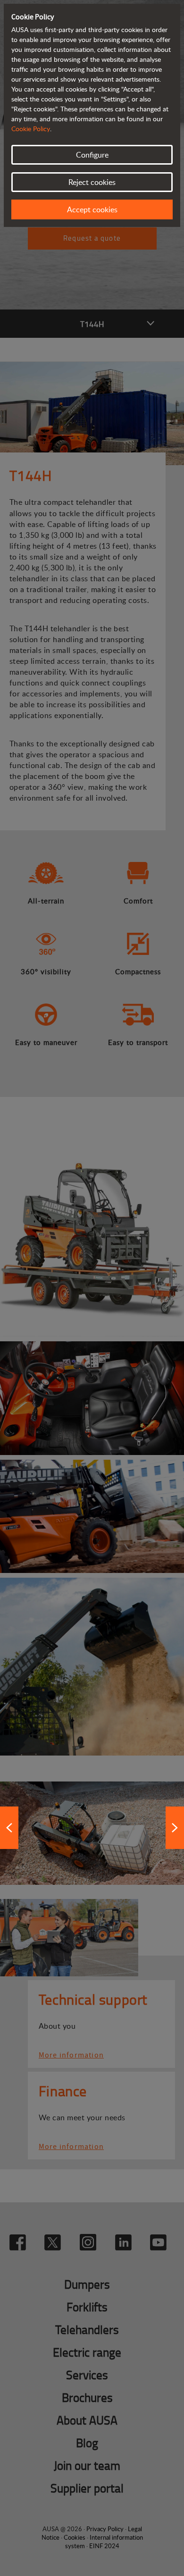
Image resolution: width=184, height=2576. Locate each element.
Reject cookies (92, 182)
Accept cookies (92, 209)
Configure (92, 155)
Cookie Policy (31, 129)
